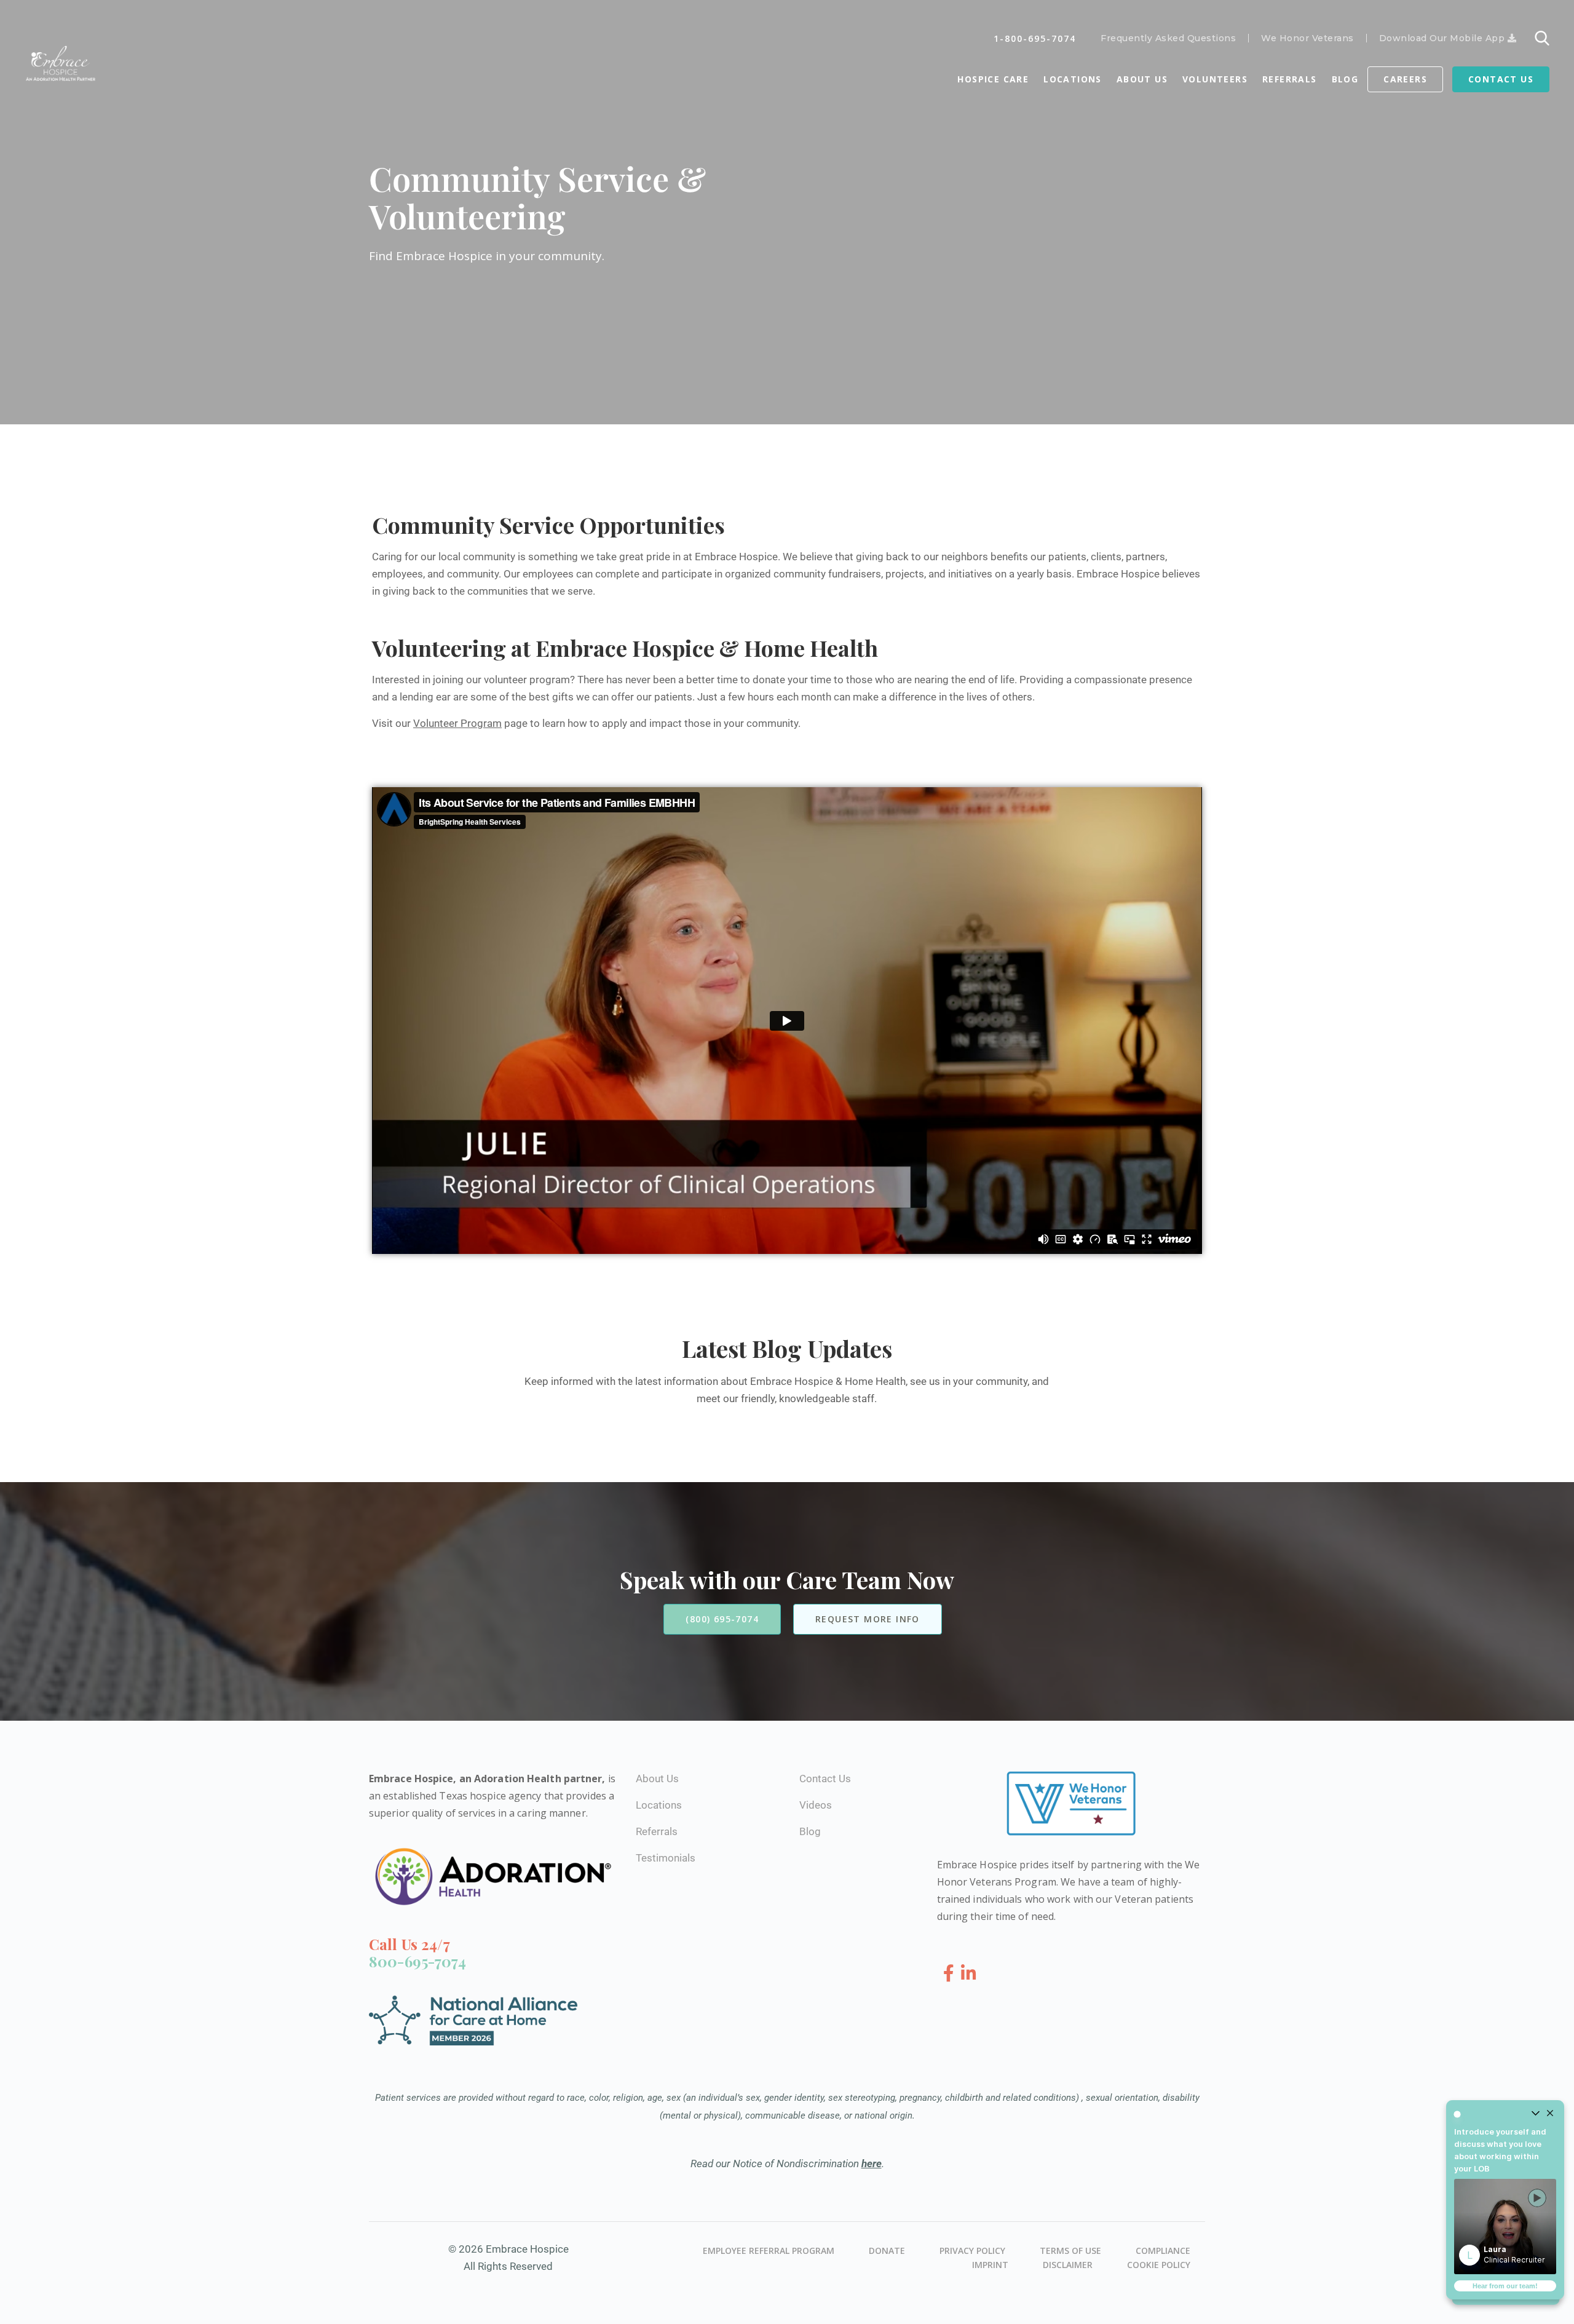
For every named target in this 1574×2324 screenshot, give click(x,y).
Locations (1073, 79)
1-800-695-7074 (1035, 38)
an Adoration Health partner (531, 1779)
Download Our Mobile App (1443, 38)
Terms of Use (1070, 2251)
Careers (1405, 79)
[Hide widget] (1550, 2114)
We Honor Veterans (1307, 38)
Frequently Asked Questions (1168, 38)
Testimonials (666, 1858)
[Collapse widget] (1535, 2114)
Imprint (990, 2265)
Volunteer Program (457, 723)
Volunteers (1215, 79)
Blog (1345, 79)
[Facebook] (951, 1974)
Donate (887, 2251)
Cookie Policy (1159, 2265)
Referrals (1290, 79)
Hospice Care (993, 79)
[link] (1505, 2227)
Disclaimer (1068, 2265)
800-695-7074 (417, 1961)
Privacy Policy (972, 2251)
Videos (816, 1805)
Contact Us (1501, 79)
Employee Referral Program (769, 2251)
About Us (1142, 79)
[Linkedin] (969, 1974)
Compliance (1163, 2251)
